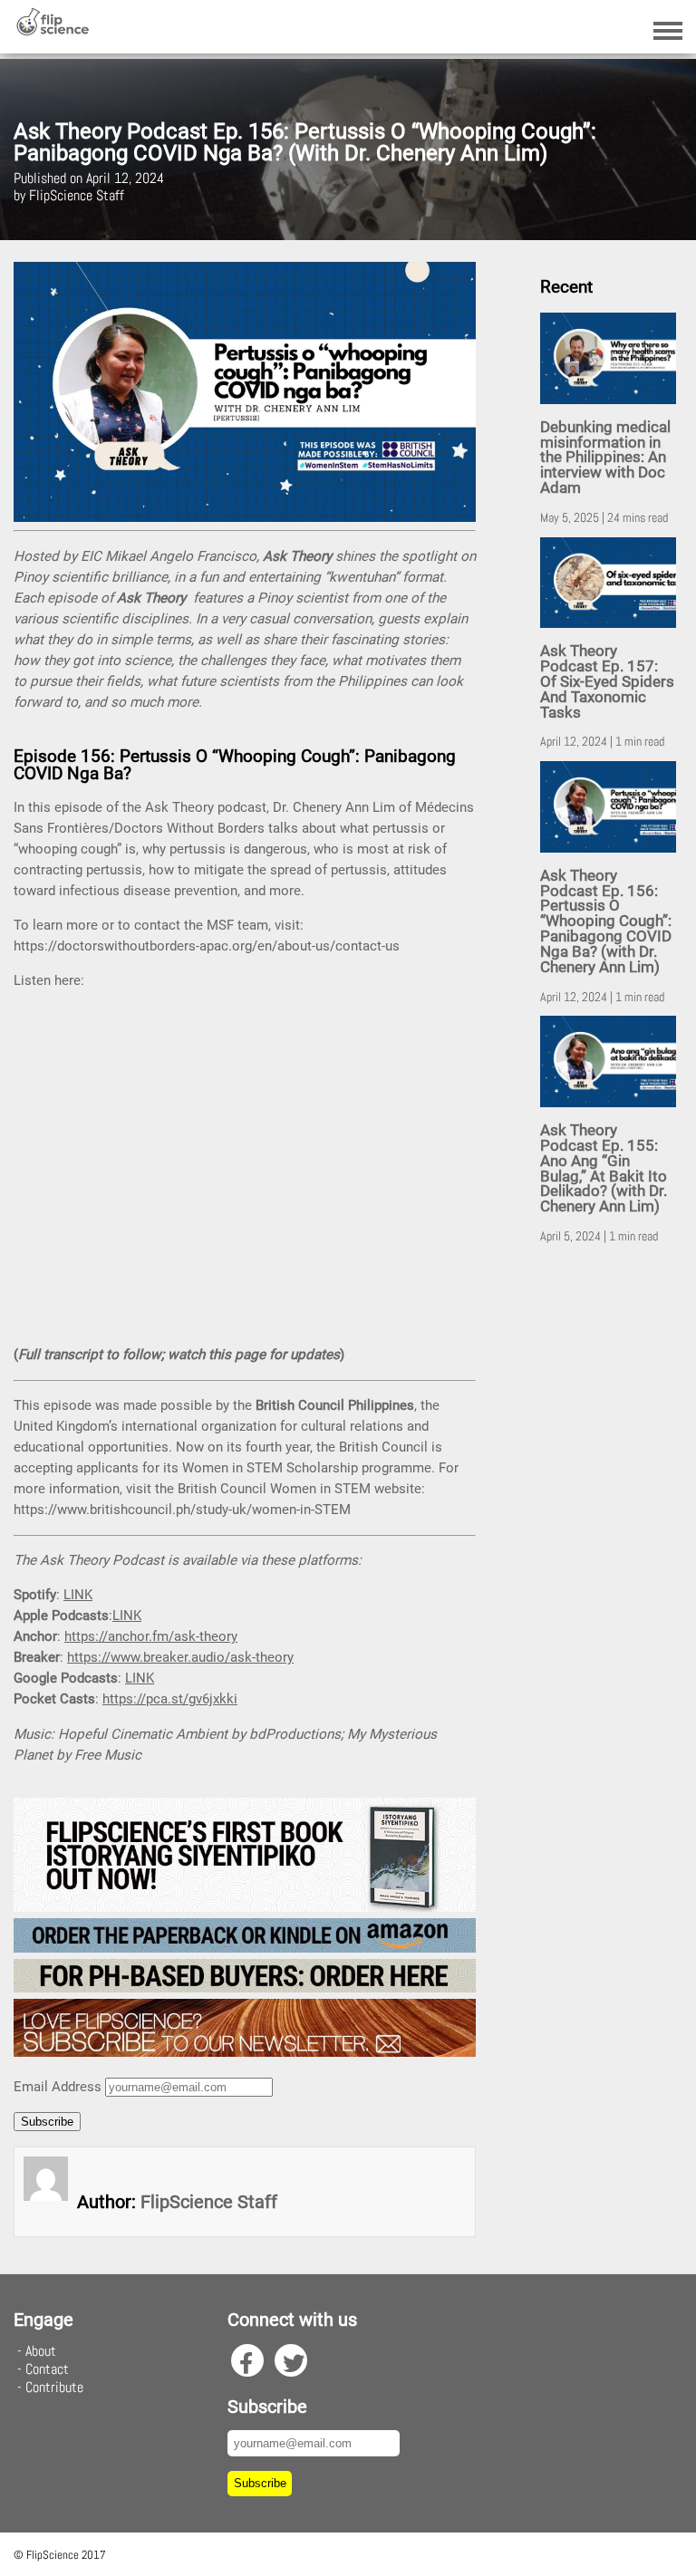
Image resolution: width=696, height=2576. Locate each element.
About (41, 2351)
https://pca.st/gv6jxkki (170, 1699)
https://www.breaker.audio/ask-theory (180, 1657)
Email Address (58, 2087)
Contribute (54, 2387)
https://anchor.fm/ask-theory (151, 1636)
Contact (47, 2369)
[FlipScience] (52, 31)
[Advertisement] (611, 1542)
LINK (78, 1595)
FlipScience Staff (209, 2202)
